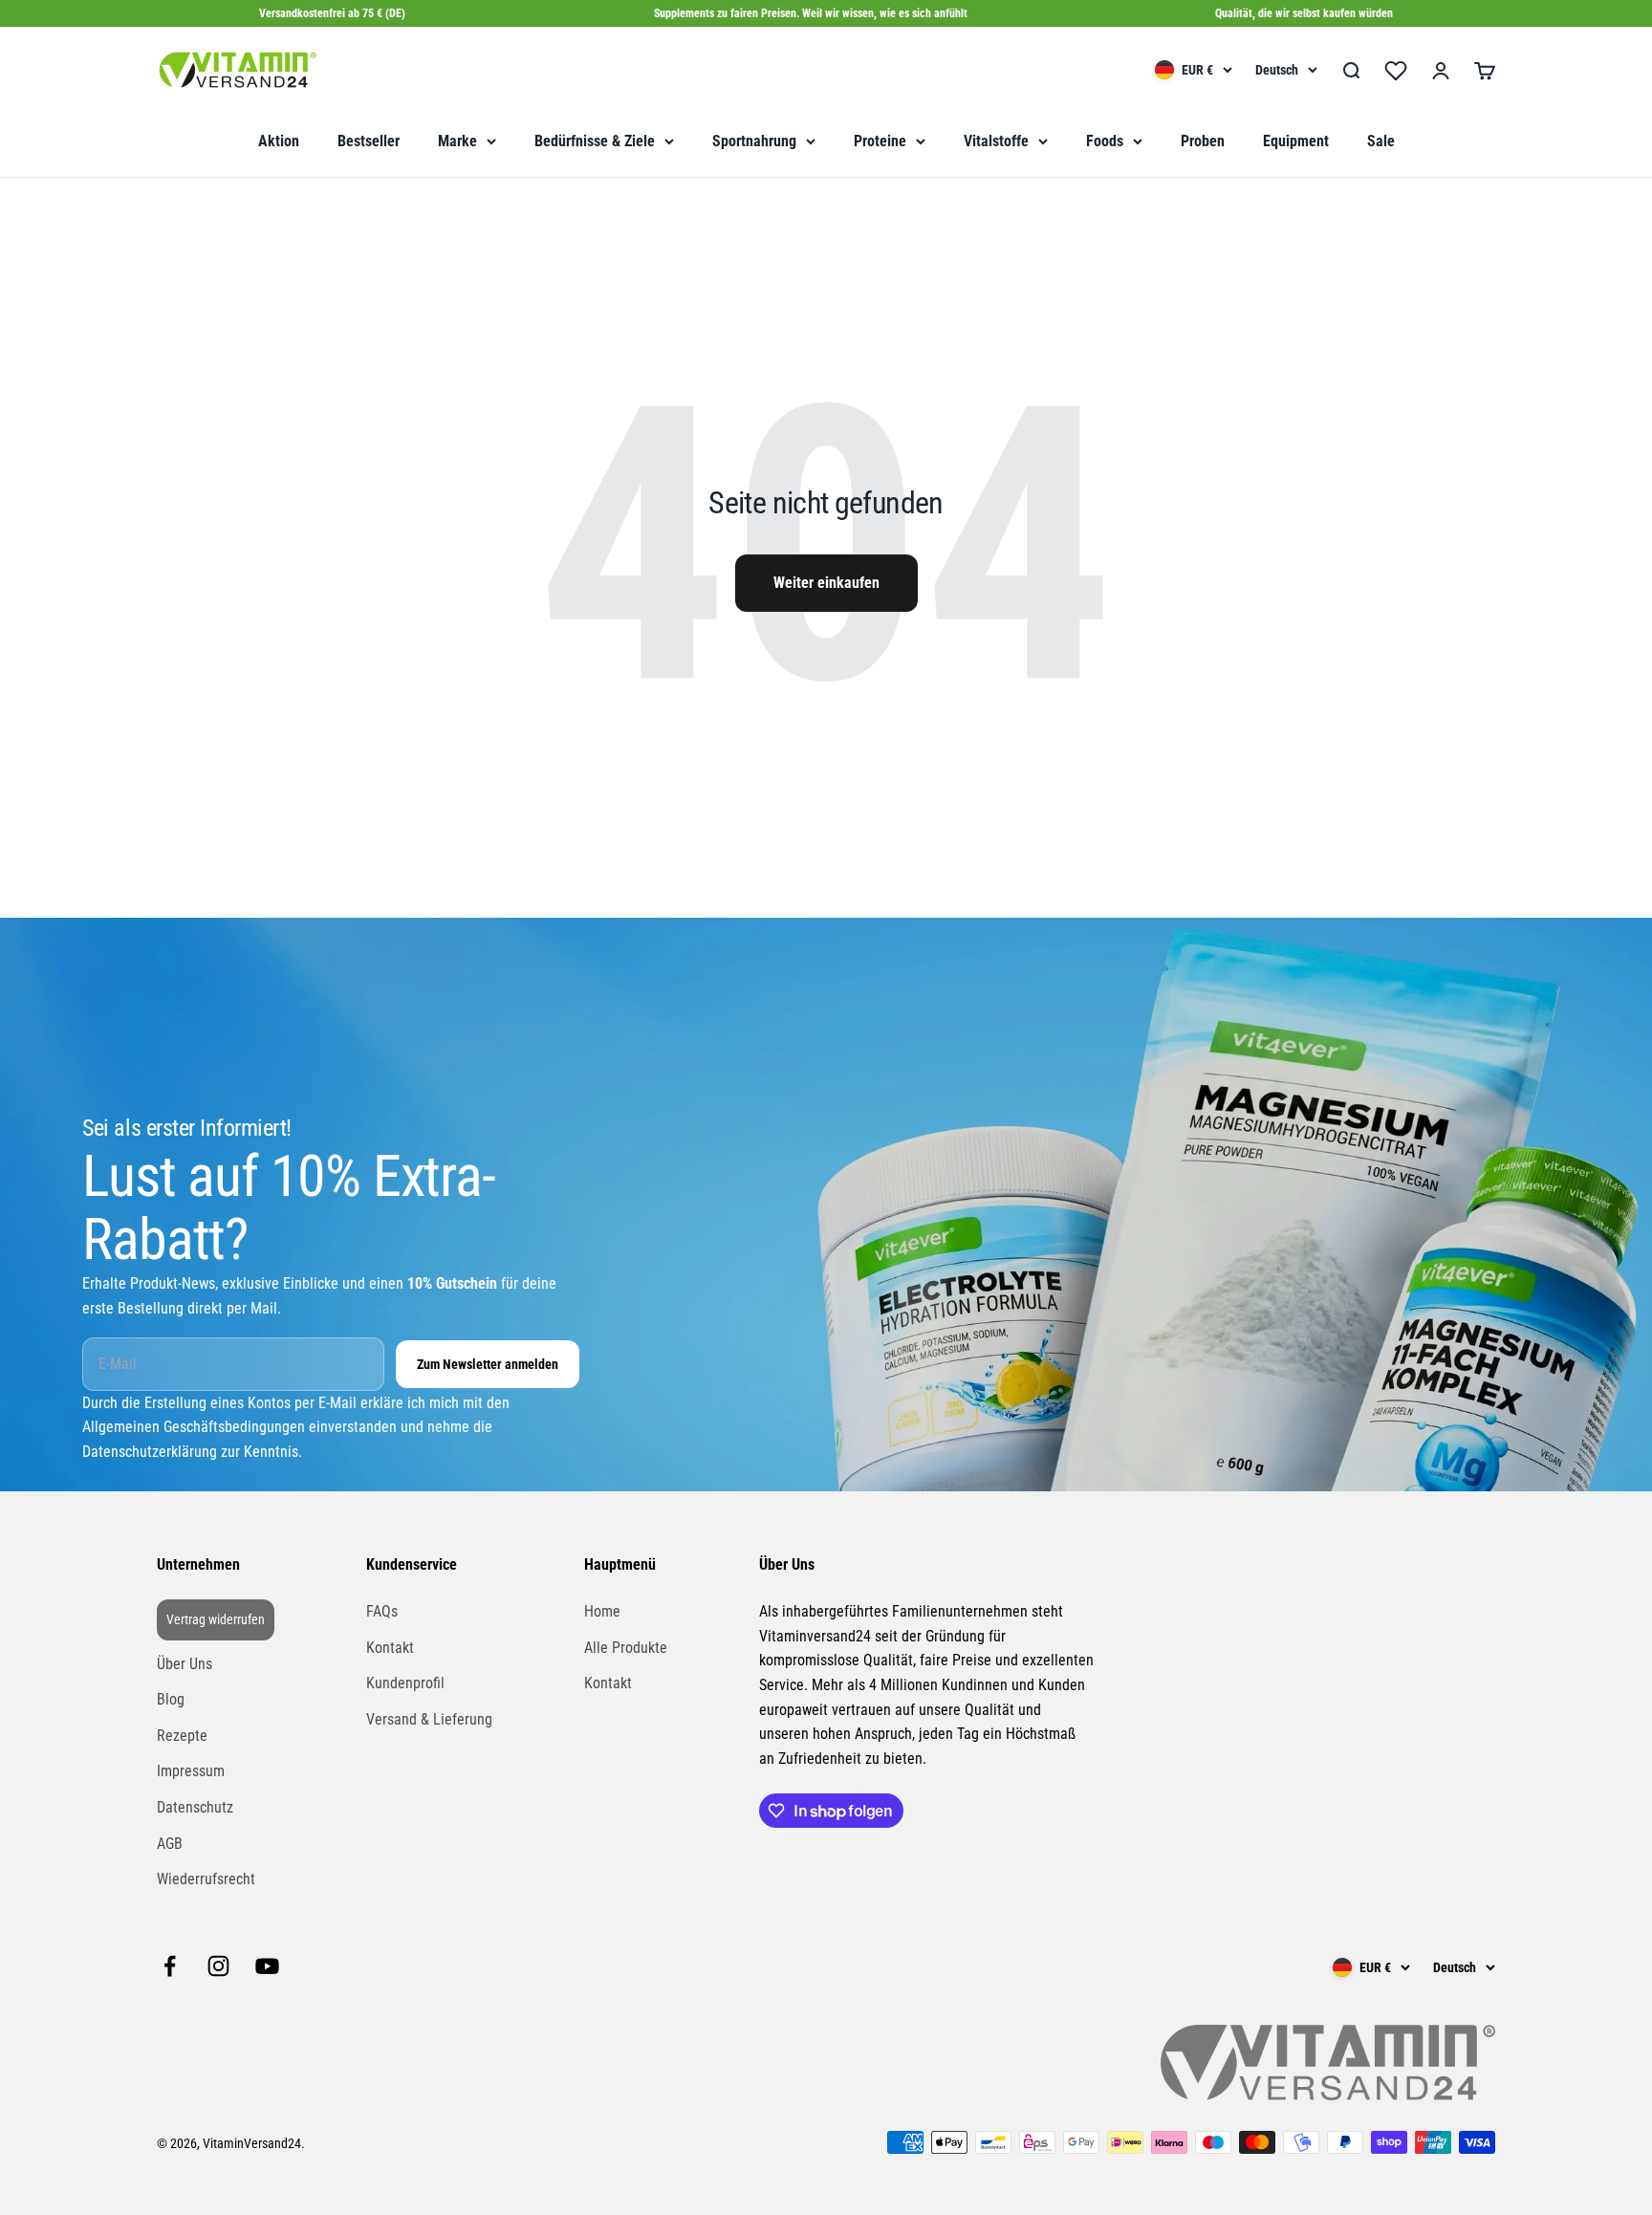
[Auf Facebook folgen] (170, 1966)
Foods (1105, 141)
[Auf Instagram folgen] (218, 1966)
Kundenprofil (405, 1683)
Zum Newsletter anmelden (488, 1364)
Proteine (880, 141)
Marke (457, 141)
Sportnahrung (754, 141)
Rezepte (182, 1736)
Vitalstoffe (996, 141)
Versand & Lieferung (429, 1719)
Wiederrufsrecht (206, 1879)
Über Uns (185, 1664)
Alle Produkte (626, 1648)
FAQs (382, 1611)
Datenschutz (195, 1807)
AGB (170, 1844)
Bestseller (369, 141)
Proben (1203, 141)
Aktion (279, 141)
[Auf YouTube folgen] (267, 1966)
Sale (1381, 141)
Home (602, 1611)
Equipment (1296, 141)
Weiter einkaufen (826, 583)
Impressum (191, 1771)
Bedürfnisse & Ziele (595, 141)
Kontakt (390, 1648)
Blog (171, 1699)
